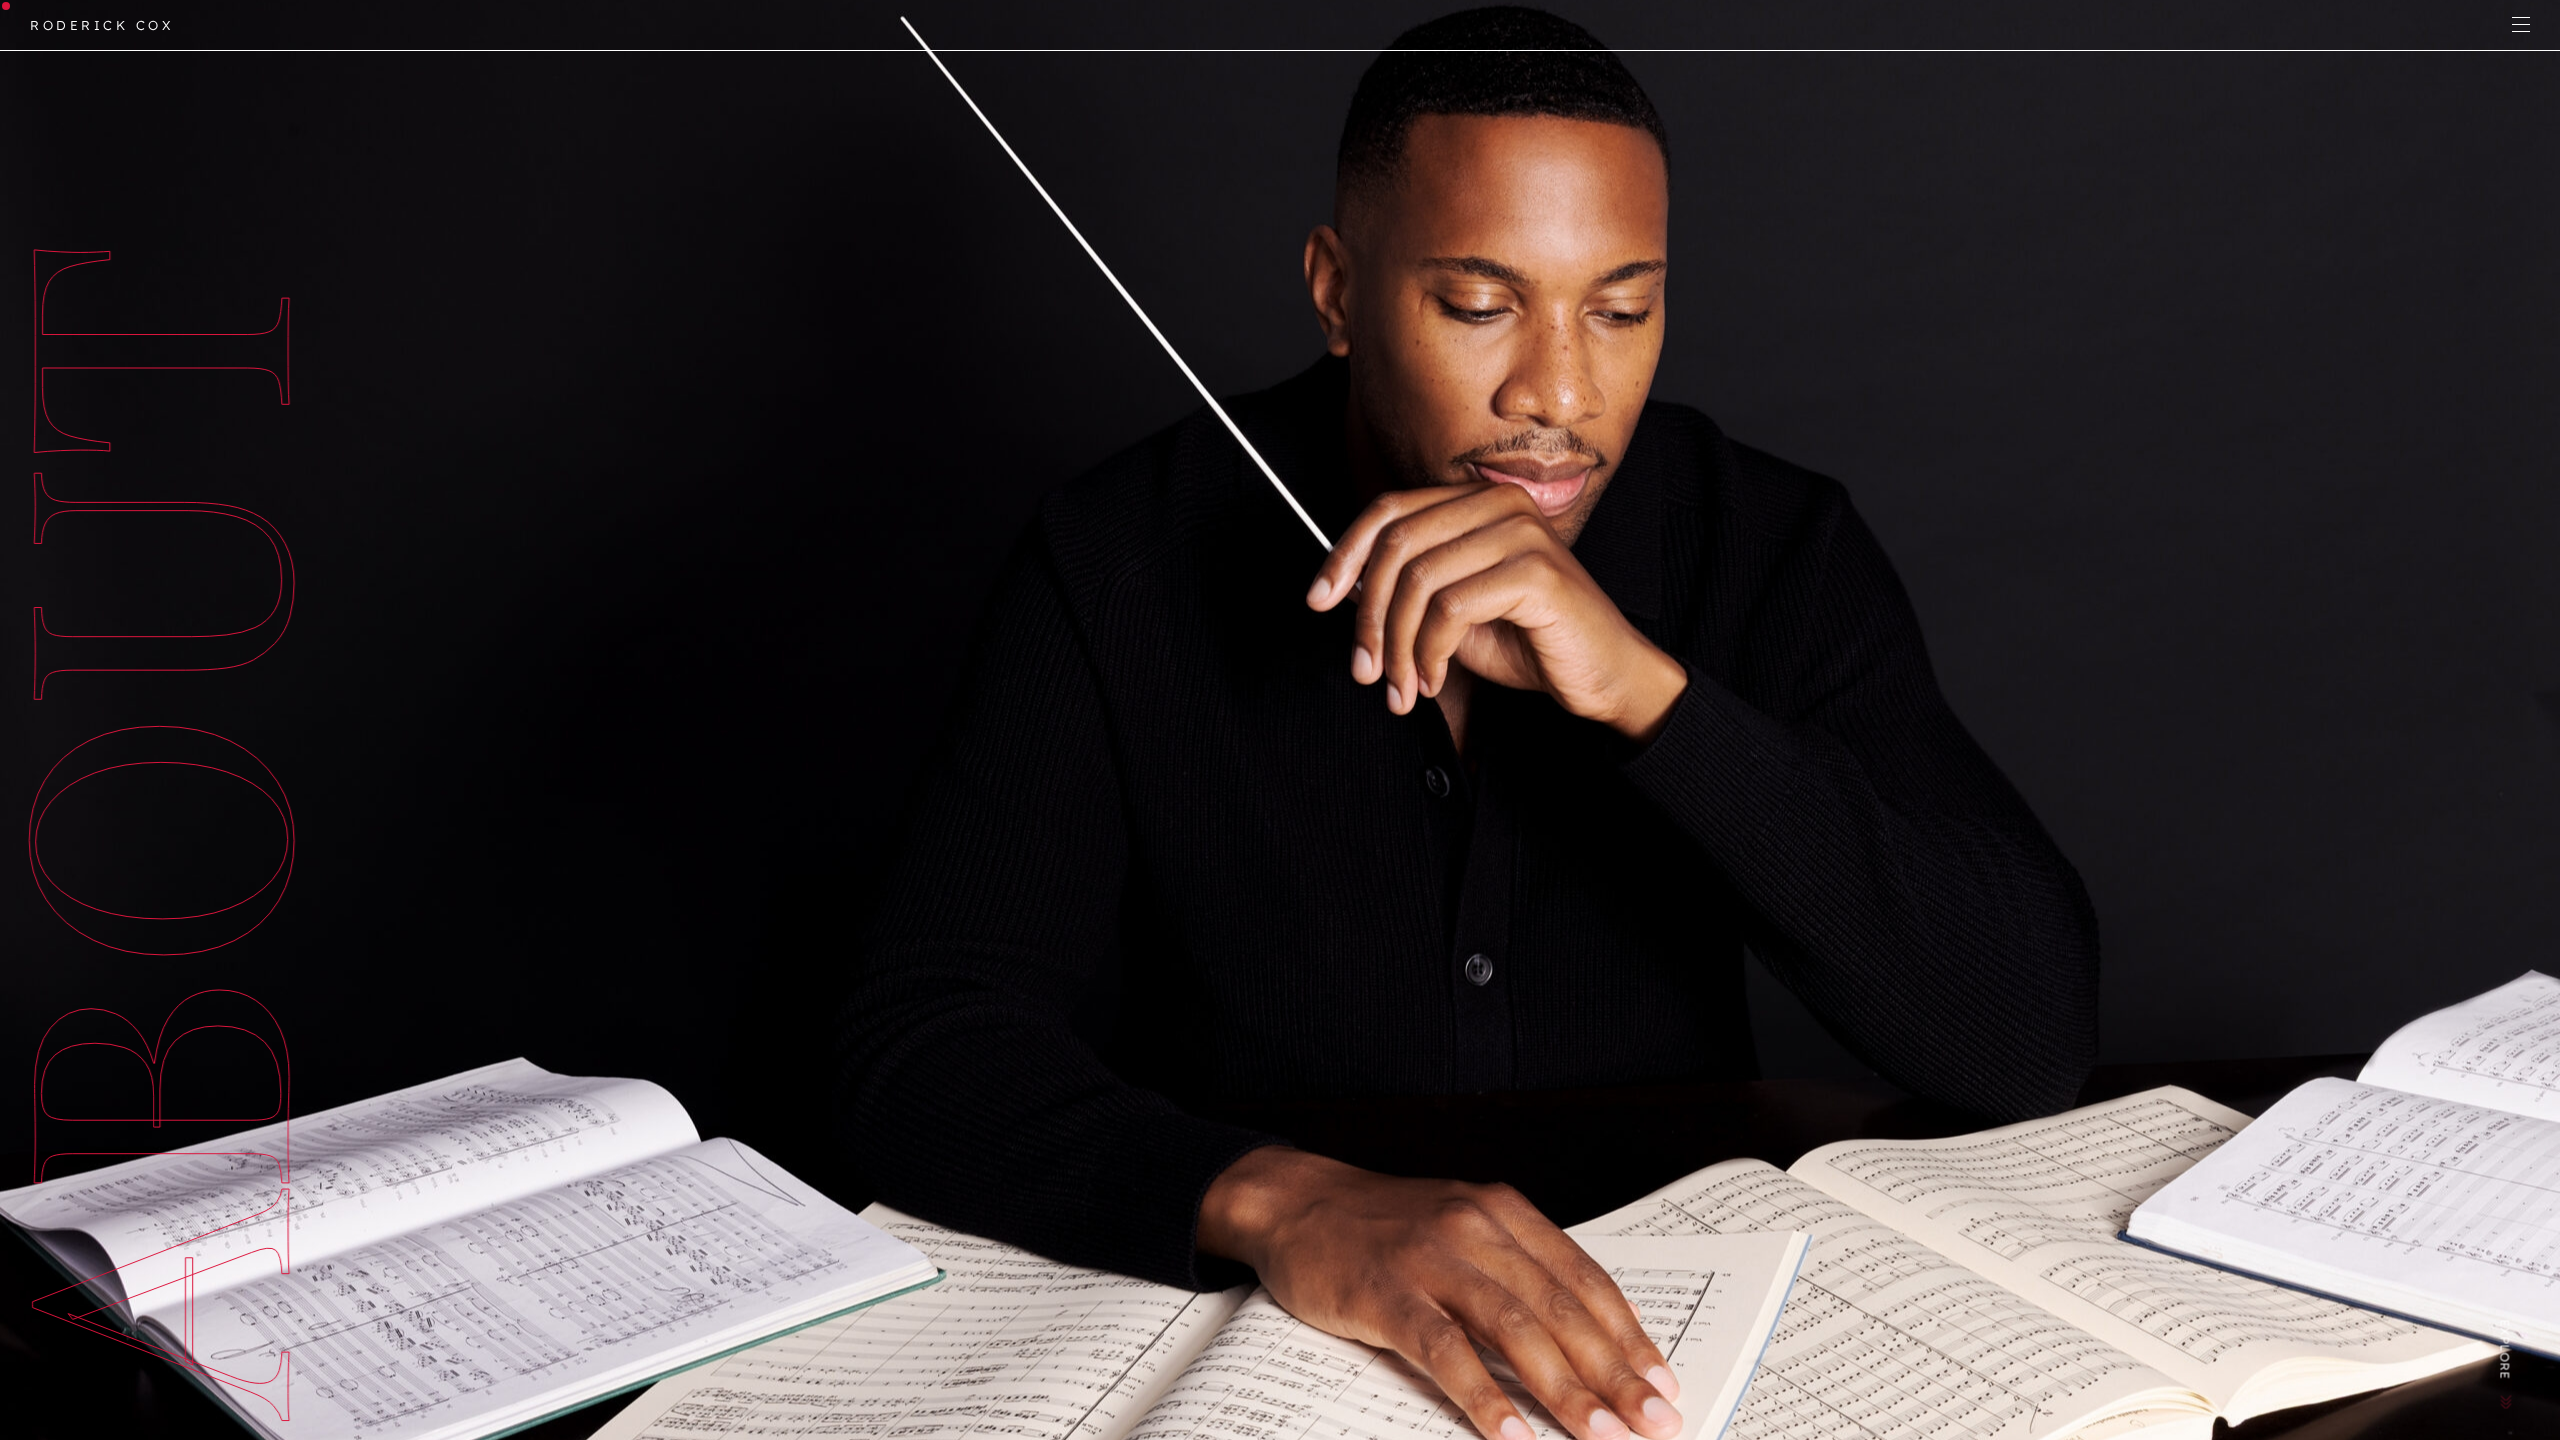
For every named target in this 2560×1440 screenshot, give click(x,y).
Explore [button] (2505, 1350)
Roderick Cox (101, 25)
